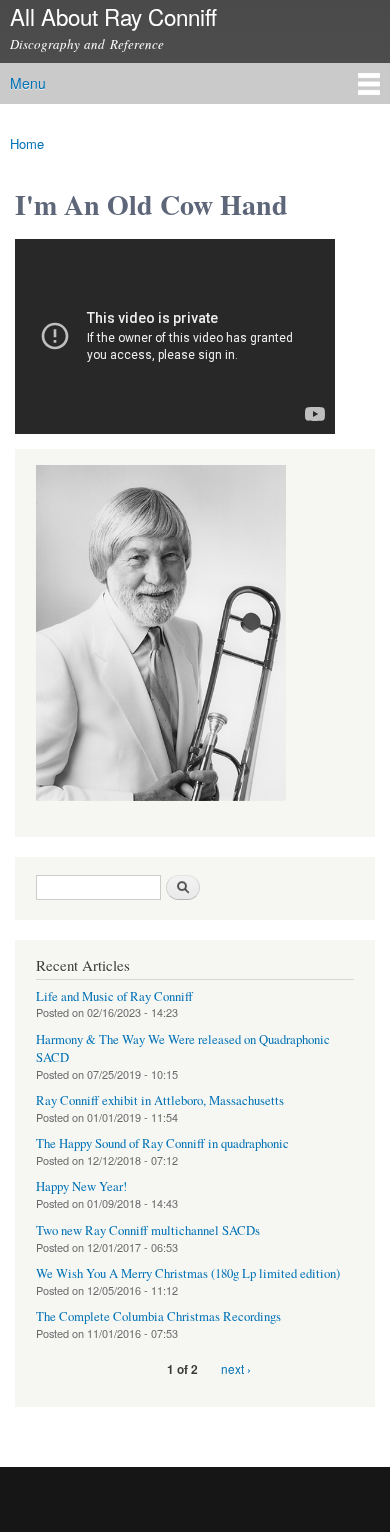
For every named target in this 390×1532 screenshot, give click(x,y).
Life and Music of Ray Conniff (114, 996)
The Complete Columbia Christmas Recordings (158, 1316)
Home (27, 143)
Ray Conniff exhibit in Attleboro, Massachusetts (160, 1100)
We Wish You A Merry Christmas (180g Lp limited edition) (188, 1273)
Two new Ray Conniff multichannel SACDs (148, 1230)
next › (236, 1368)
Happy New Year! (81, 1186)
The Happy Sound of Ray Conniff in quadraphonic (162, 1143)
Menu (28, 83)
